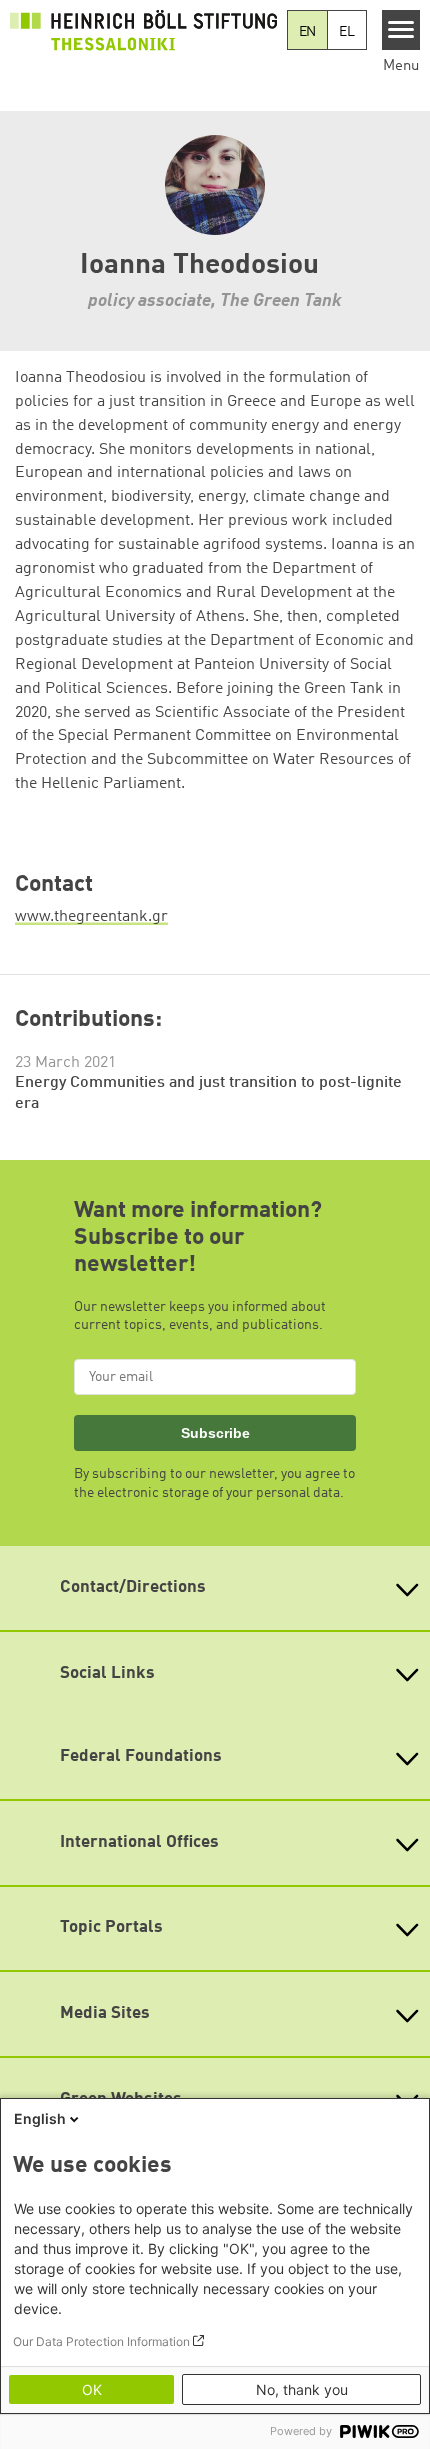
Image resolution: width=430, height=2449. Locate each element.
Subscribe (215, 1433)
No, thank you (302, 2389)
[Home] (143, 30)
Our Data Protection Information (101, 2341)
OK (92, 2389)
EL (347, 32)
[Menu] (401, 30)
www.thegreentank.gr (91, 917)
